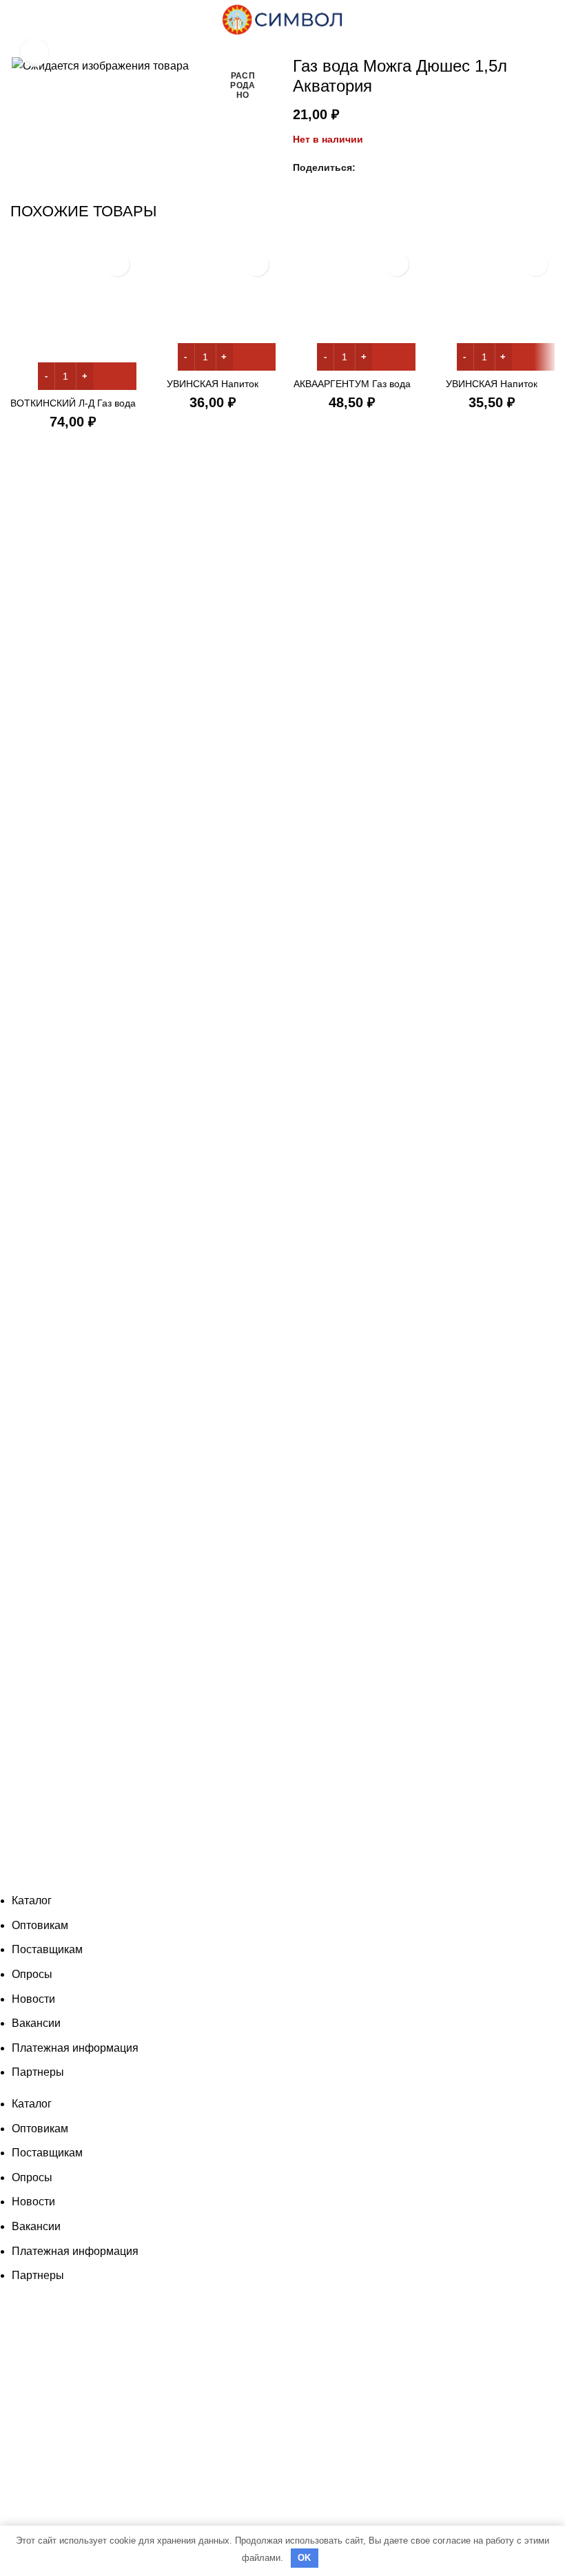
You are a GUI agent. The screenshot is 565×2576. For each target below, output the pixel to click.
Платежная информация (75, 2048)
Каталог (32, 1900)
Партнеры (38, 2072)
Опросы (32, 1974)
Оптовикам (40, 1925)
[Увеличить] (34, 53)
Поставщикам (47, 1949)
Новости (33, 1999)
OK (305, 2558)
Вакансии (36, 2023)
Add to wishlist (117, 264)
